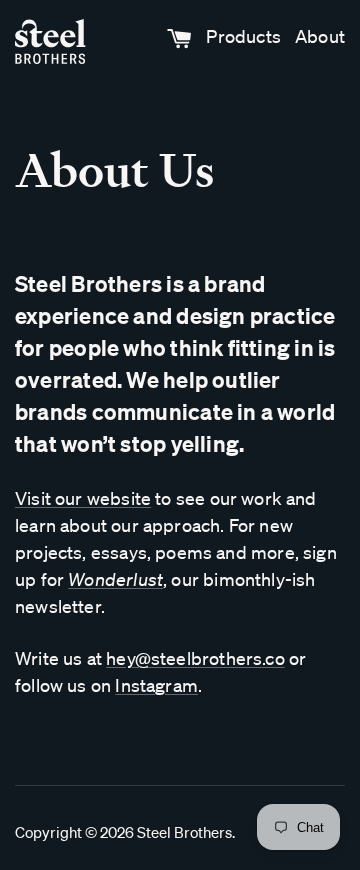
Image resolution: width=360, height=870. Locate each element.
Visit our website (83, 498)
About (320, 36)
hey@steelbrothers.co (195, 658)
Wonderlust (115, 579)
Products (243, 36)
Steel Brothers (184, 832)
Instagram (156, 685)
